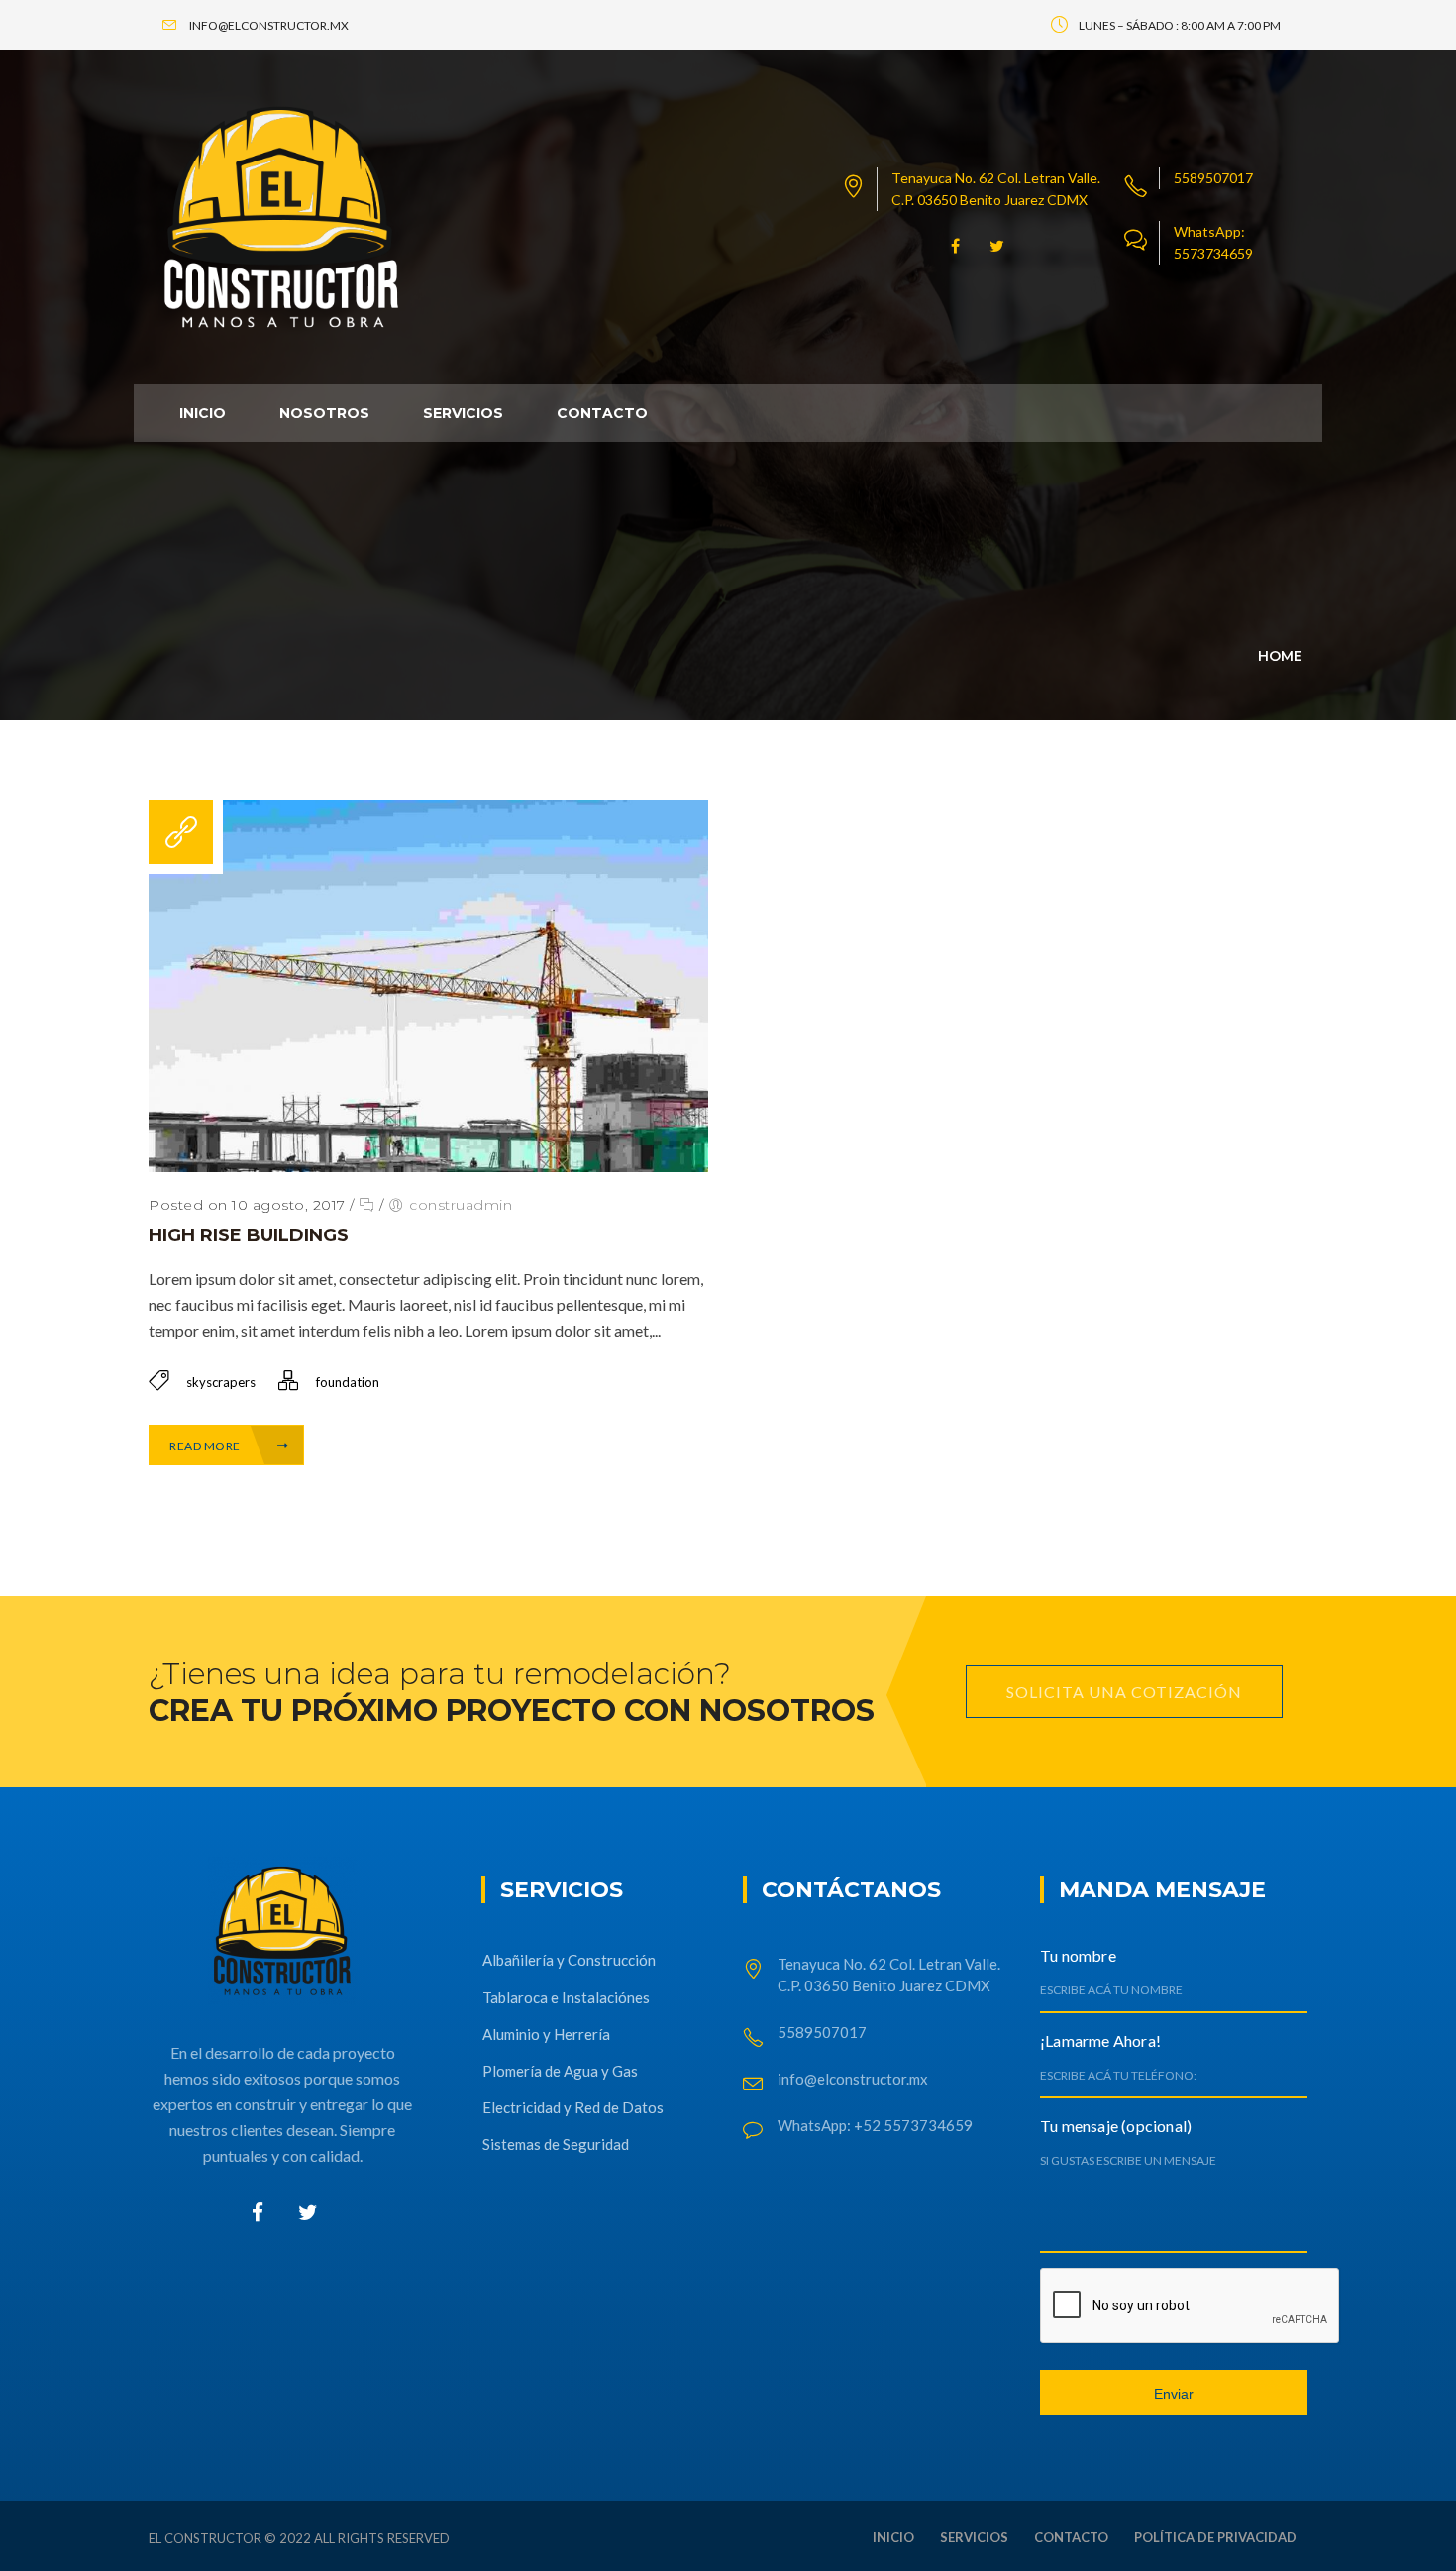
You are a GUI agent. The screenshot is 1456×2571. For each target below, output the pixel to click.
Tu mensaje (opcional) (1116, 2126)
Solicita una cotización (1124, 1692)
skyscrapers (221, 1382)
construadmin (461, 1205)
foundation (348, 1382)
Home (1280, 656)
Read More (206, 1446)
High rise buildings (249, 1235)
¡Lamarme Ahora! (1100, 2040)
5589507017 (1213, 178)
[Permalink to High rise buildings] (428, 1166)
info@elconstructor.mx (853, 2079)
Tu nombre (1078, 1955)
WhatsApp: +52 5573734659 (875, 2125)
